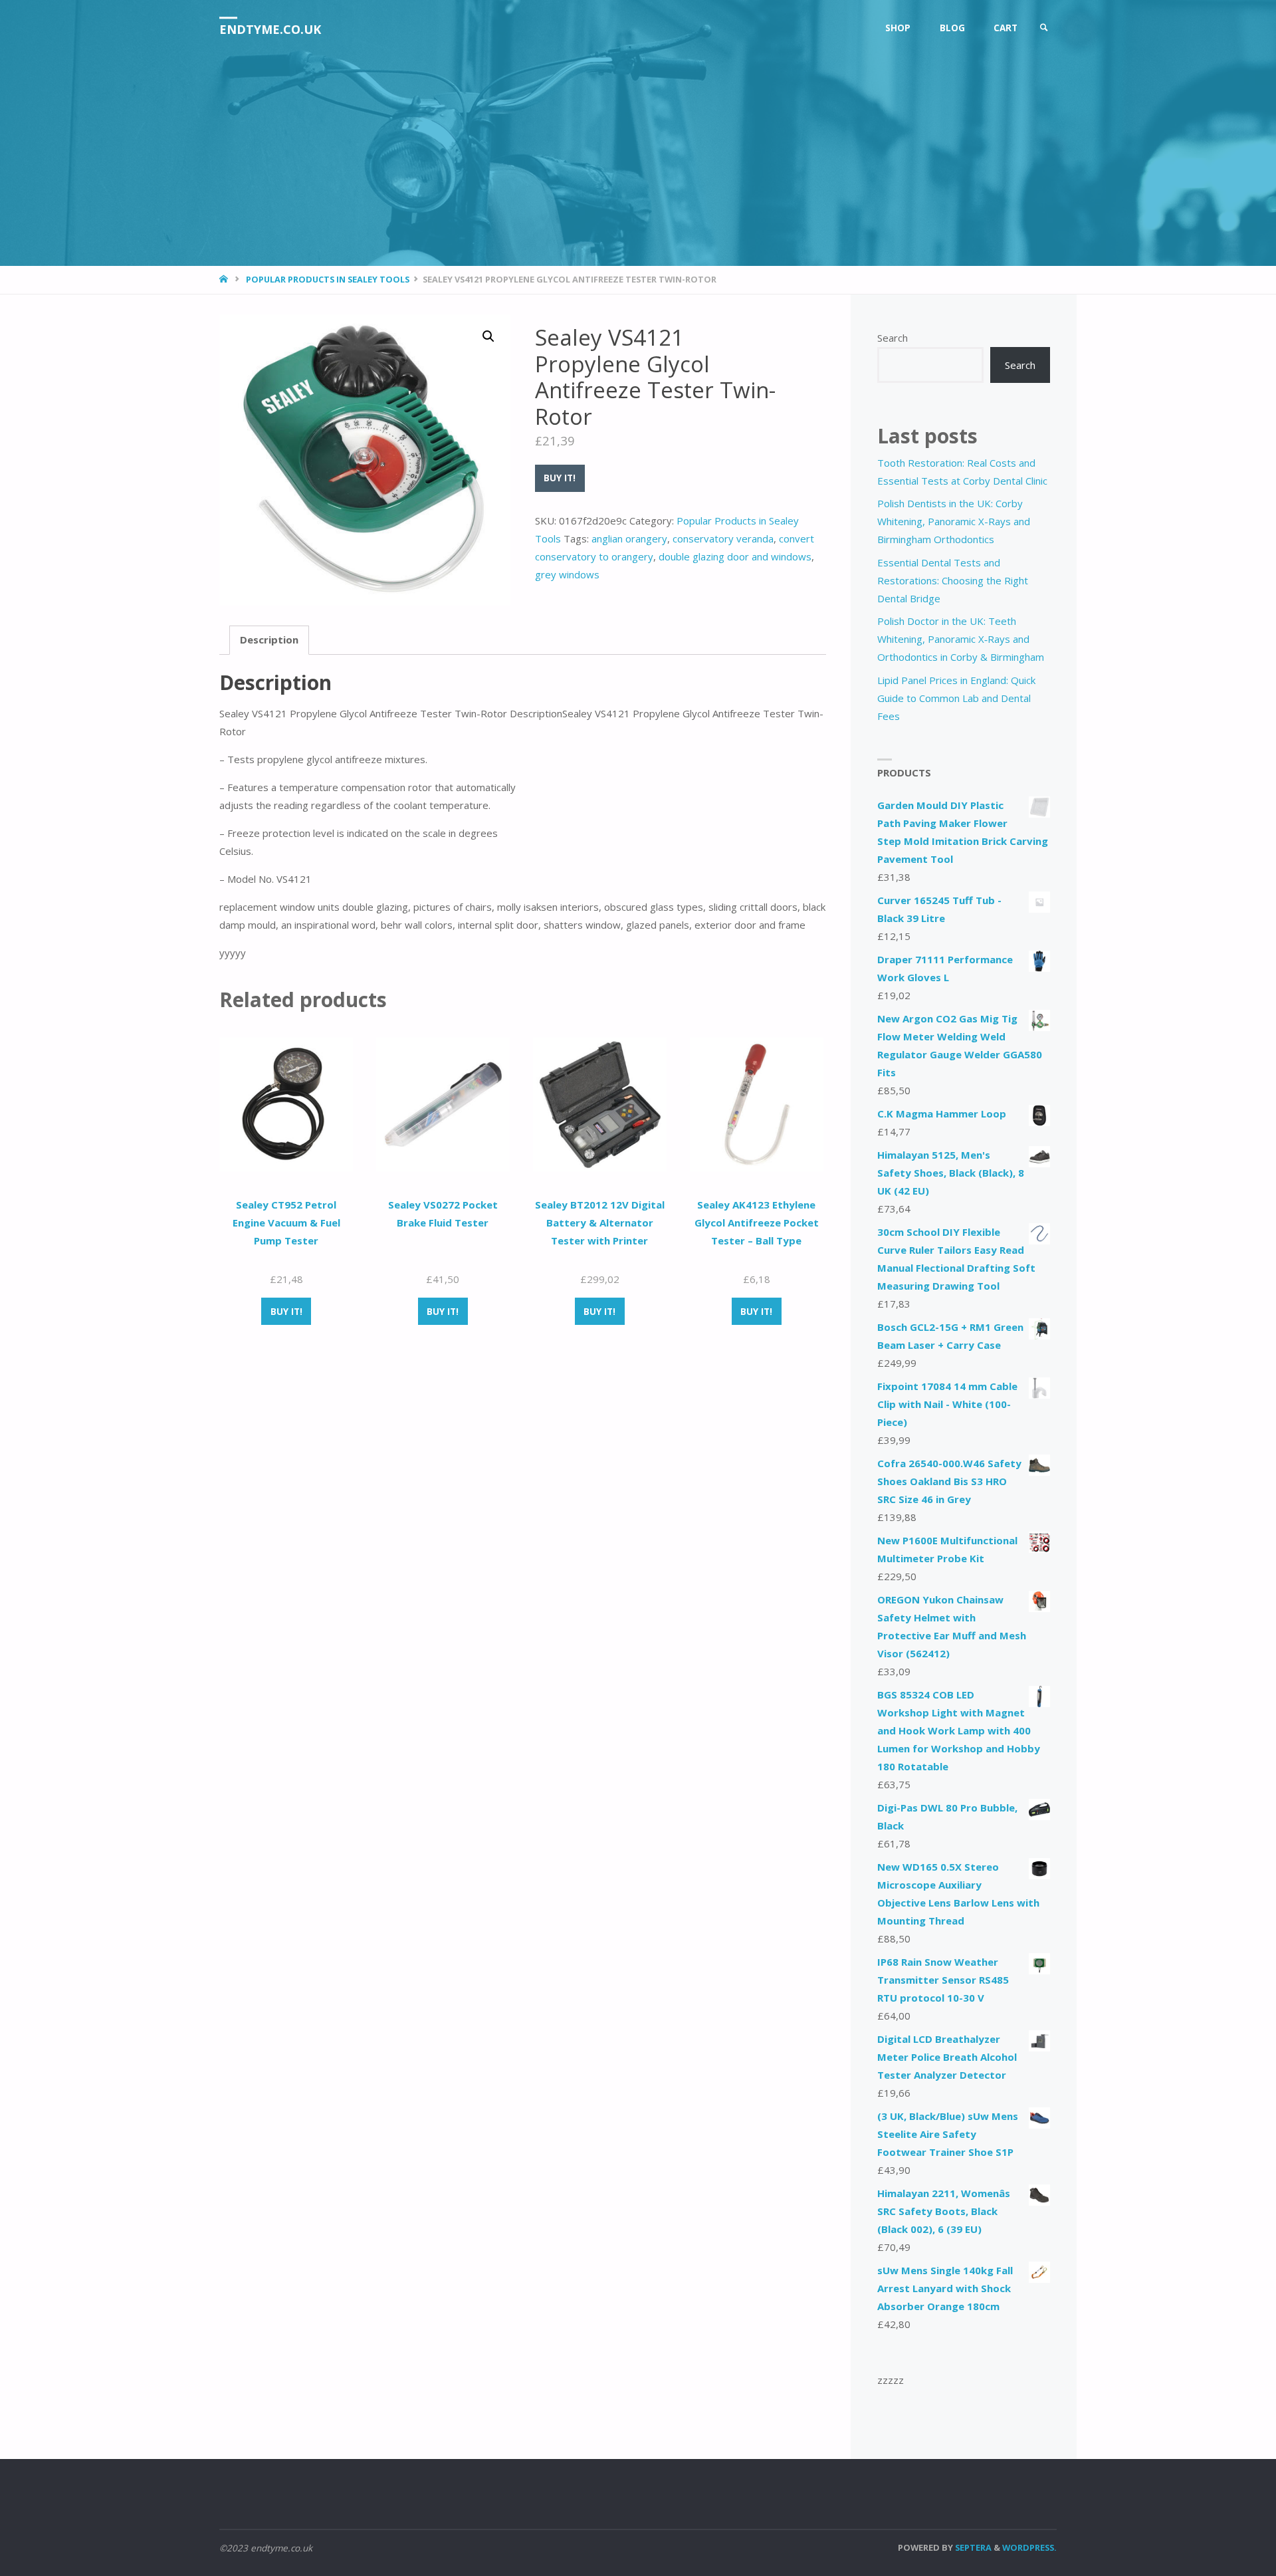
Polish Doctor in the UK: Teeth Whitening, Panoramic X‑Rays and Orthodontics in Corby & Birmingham (961, 639)
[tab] (269, 640)
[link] (1044, 28)
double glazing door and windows (735, 556)
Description (269, 640)
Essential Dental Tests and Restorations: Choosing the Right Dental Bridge (953, 580)
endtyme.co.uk (270, 29)
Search (893, 338)
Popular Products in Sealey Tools (328, 279)
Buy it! (560, 478)
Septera (972, 2547)
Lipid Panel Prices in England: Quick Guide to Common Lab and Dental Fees (956, 698)
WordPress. (1029, 2547)
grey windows (567, 574)
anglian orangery (629, 538)
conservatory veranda (723, 538)
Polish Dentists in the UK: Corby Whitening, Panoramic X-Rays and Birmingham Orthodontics (954, 521)
